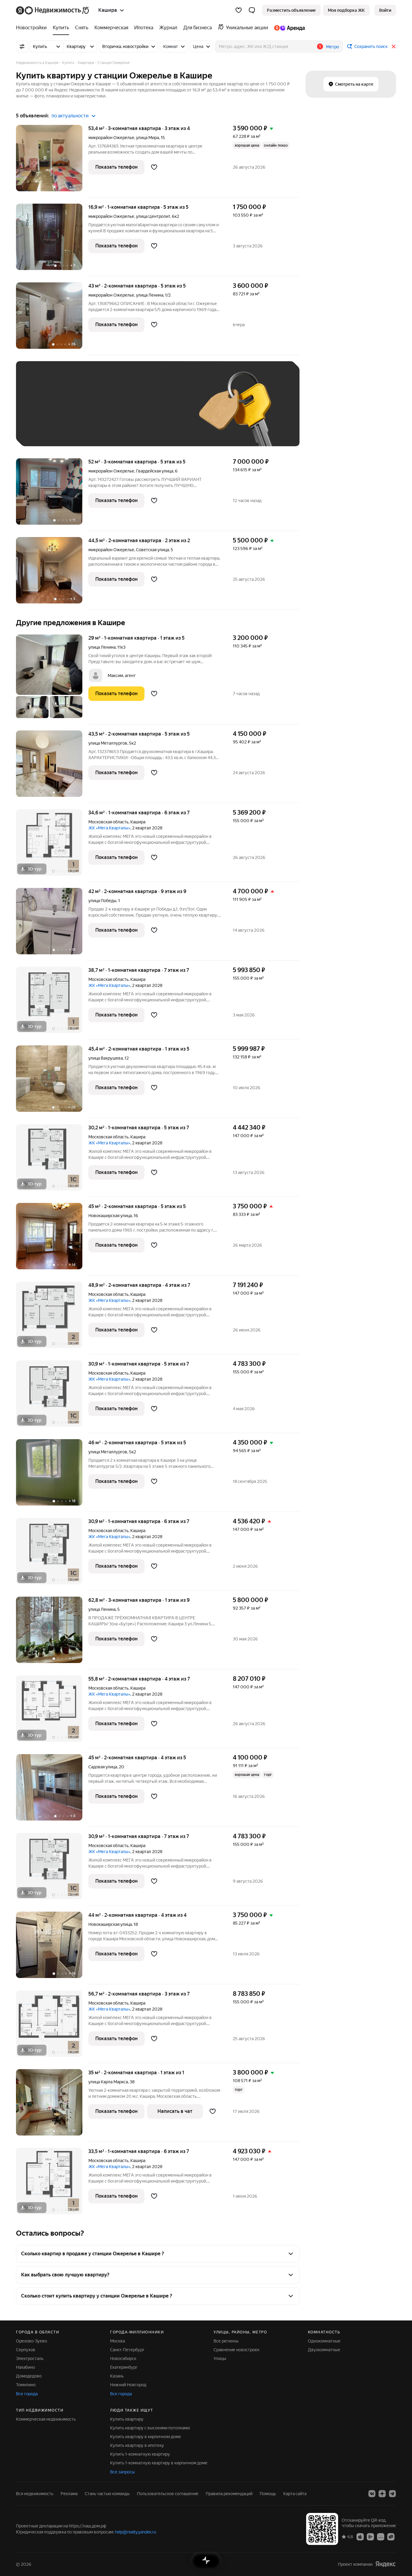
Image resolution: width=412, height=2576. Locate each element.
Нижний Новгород (128, 2385)
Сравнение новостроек (236, 2350)
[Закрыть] (394, 46)
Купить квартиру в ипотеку (137, 2445)
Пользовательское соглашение (168, 2494)
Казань (117, 2376)
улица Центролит (153, 216)
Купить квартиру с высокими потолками (150, 2428)
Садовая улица (103, 1767)
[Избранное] (239, 10)
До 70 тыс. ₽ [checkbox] (122, 413)
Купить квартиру (127, 2419)
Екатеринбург (124, 2367)
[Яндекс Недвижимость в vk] (372, 2494)
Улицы (220, 2358)
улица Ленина (150, 295)
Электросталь (30, 2358)
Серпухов (26, 2350)
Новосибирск (123, 2358)
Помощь (268, 2494)
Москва (117, 2341)
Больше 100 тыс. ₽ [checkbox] (49, 430)
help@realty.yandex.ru (136, 2532)
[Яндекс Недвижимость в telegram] (392, 2494)
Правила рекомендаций (229, 2494)
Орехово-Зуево (32, 2341)
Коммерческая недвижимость (46, 2419)
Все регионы (226, 2341)
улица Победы (102, 901)
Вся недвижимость (35, 2494)
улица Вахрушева (106, 1058)
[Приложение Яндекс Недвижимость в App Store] (360, 2536)
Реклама (69, 2494)
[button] (252, 10)
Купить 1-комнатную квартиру (140, 2454)
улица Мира (147, 138)
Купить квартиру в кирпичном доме (146, 2437)
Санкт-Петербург (127, 2350)
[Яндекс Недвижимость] (53, 10)
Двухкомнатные (324, 2350)
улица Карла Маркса (108, 2082)
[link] (385, 10)
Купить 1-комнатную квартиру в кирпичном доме (159, 2463)
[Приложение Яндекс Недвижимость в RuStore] (391, 2536)
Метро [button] (333, 47)
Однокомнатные (324, 2341)
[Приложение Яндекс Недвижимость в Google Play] (370, 2536)
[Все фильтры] (22, 46)
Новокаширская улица (110, 1216)
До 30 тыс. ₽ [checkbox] (43, 413)
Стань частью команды (107, 2494)
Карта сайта (295, 2494)
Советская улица (152, 550)
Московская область (108, 822)
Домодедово (29, 2376)
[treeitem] (33, 28)
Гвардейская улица (155, 471)
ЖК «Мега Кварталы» (109, 828)
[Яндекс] (385, 2564)
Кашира (138, 822)
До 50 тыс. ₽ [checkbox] (82, 413)
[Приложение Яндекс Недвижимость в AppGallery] (381, 2536)
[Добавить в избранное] (154, 167)
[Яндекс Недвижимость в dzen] (382, 2494)
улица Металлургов (108, 743)
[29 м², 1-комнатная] (52, 679)
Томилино (26, 2385)
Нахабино (25, 2367)
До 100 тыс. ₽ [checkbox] (163, 413)
